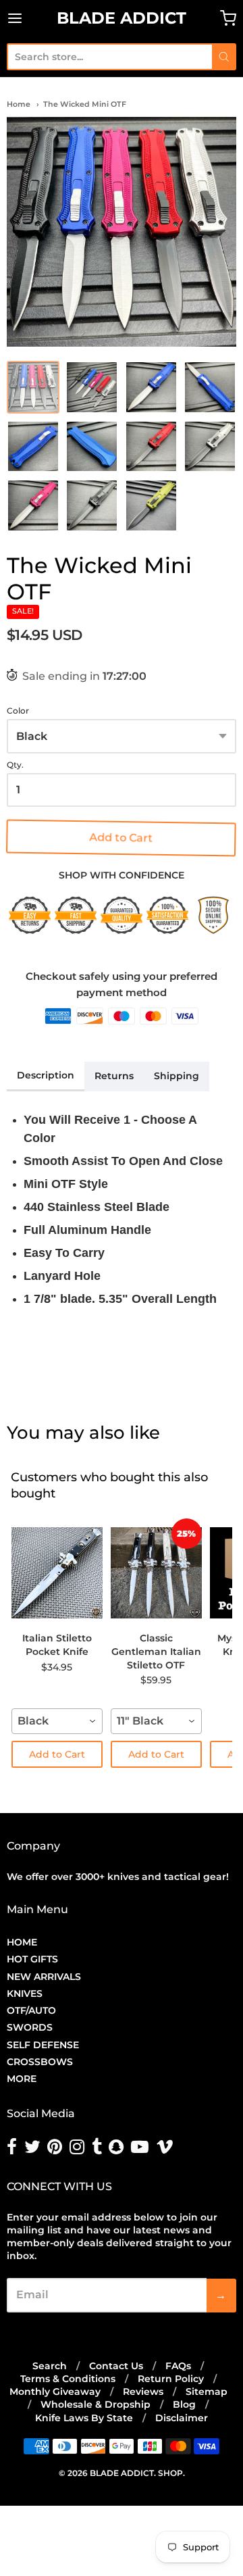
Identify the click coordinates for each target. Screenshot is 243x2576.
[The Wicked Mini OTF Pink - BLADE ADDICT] (33, 505)
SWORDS (30, 2027)
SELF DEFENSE (43, 2045)
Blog (184, 2404)
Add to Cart (122, 838)
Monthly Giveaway (55, 2392)
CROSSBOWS (40, 2062)
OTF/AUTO (31, 2010)
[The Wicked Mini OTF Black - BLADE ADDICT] (92, 505)
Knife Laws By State (84, 2418)
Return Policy (171, 2379)
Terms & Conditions (68, 2379)
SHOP (170, 2473)
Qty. (15, 765)
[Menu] (30, 18)
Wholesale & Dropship (96, 2404)
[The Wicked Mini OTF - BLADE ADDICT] (122, 232)
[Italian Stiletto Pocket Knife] (57, 1572)
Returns (114, 1076)
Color (18, 711)
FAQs (178, 2366)
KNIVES (25, 1993)
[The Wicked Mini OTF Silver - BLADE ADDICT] (210, 447)
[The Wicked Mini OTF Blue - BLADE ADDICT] (151, 387)
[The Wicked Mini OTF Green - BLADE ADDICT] (151, 505)
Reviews (143, 2392)
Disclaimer (182, 2418)
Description (46, 1075)
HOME (22, 1942)
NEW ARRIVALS (44, 1977)
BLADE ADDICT (122, 18)
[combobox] (109, 57)
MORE (22, 2079)
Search (50, 2366)
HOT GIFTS (32, 1959)
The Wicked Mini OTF (85, 104)
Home (19, 104)
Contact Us (116, 2366)
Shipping (177, 1076)
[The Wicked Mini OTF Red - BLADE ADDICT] (151, 447)
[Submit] (224, 57)
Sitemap (207, 2392)
